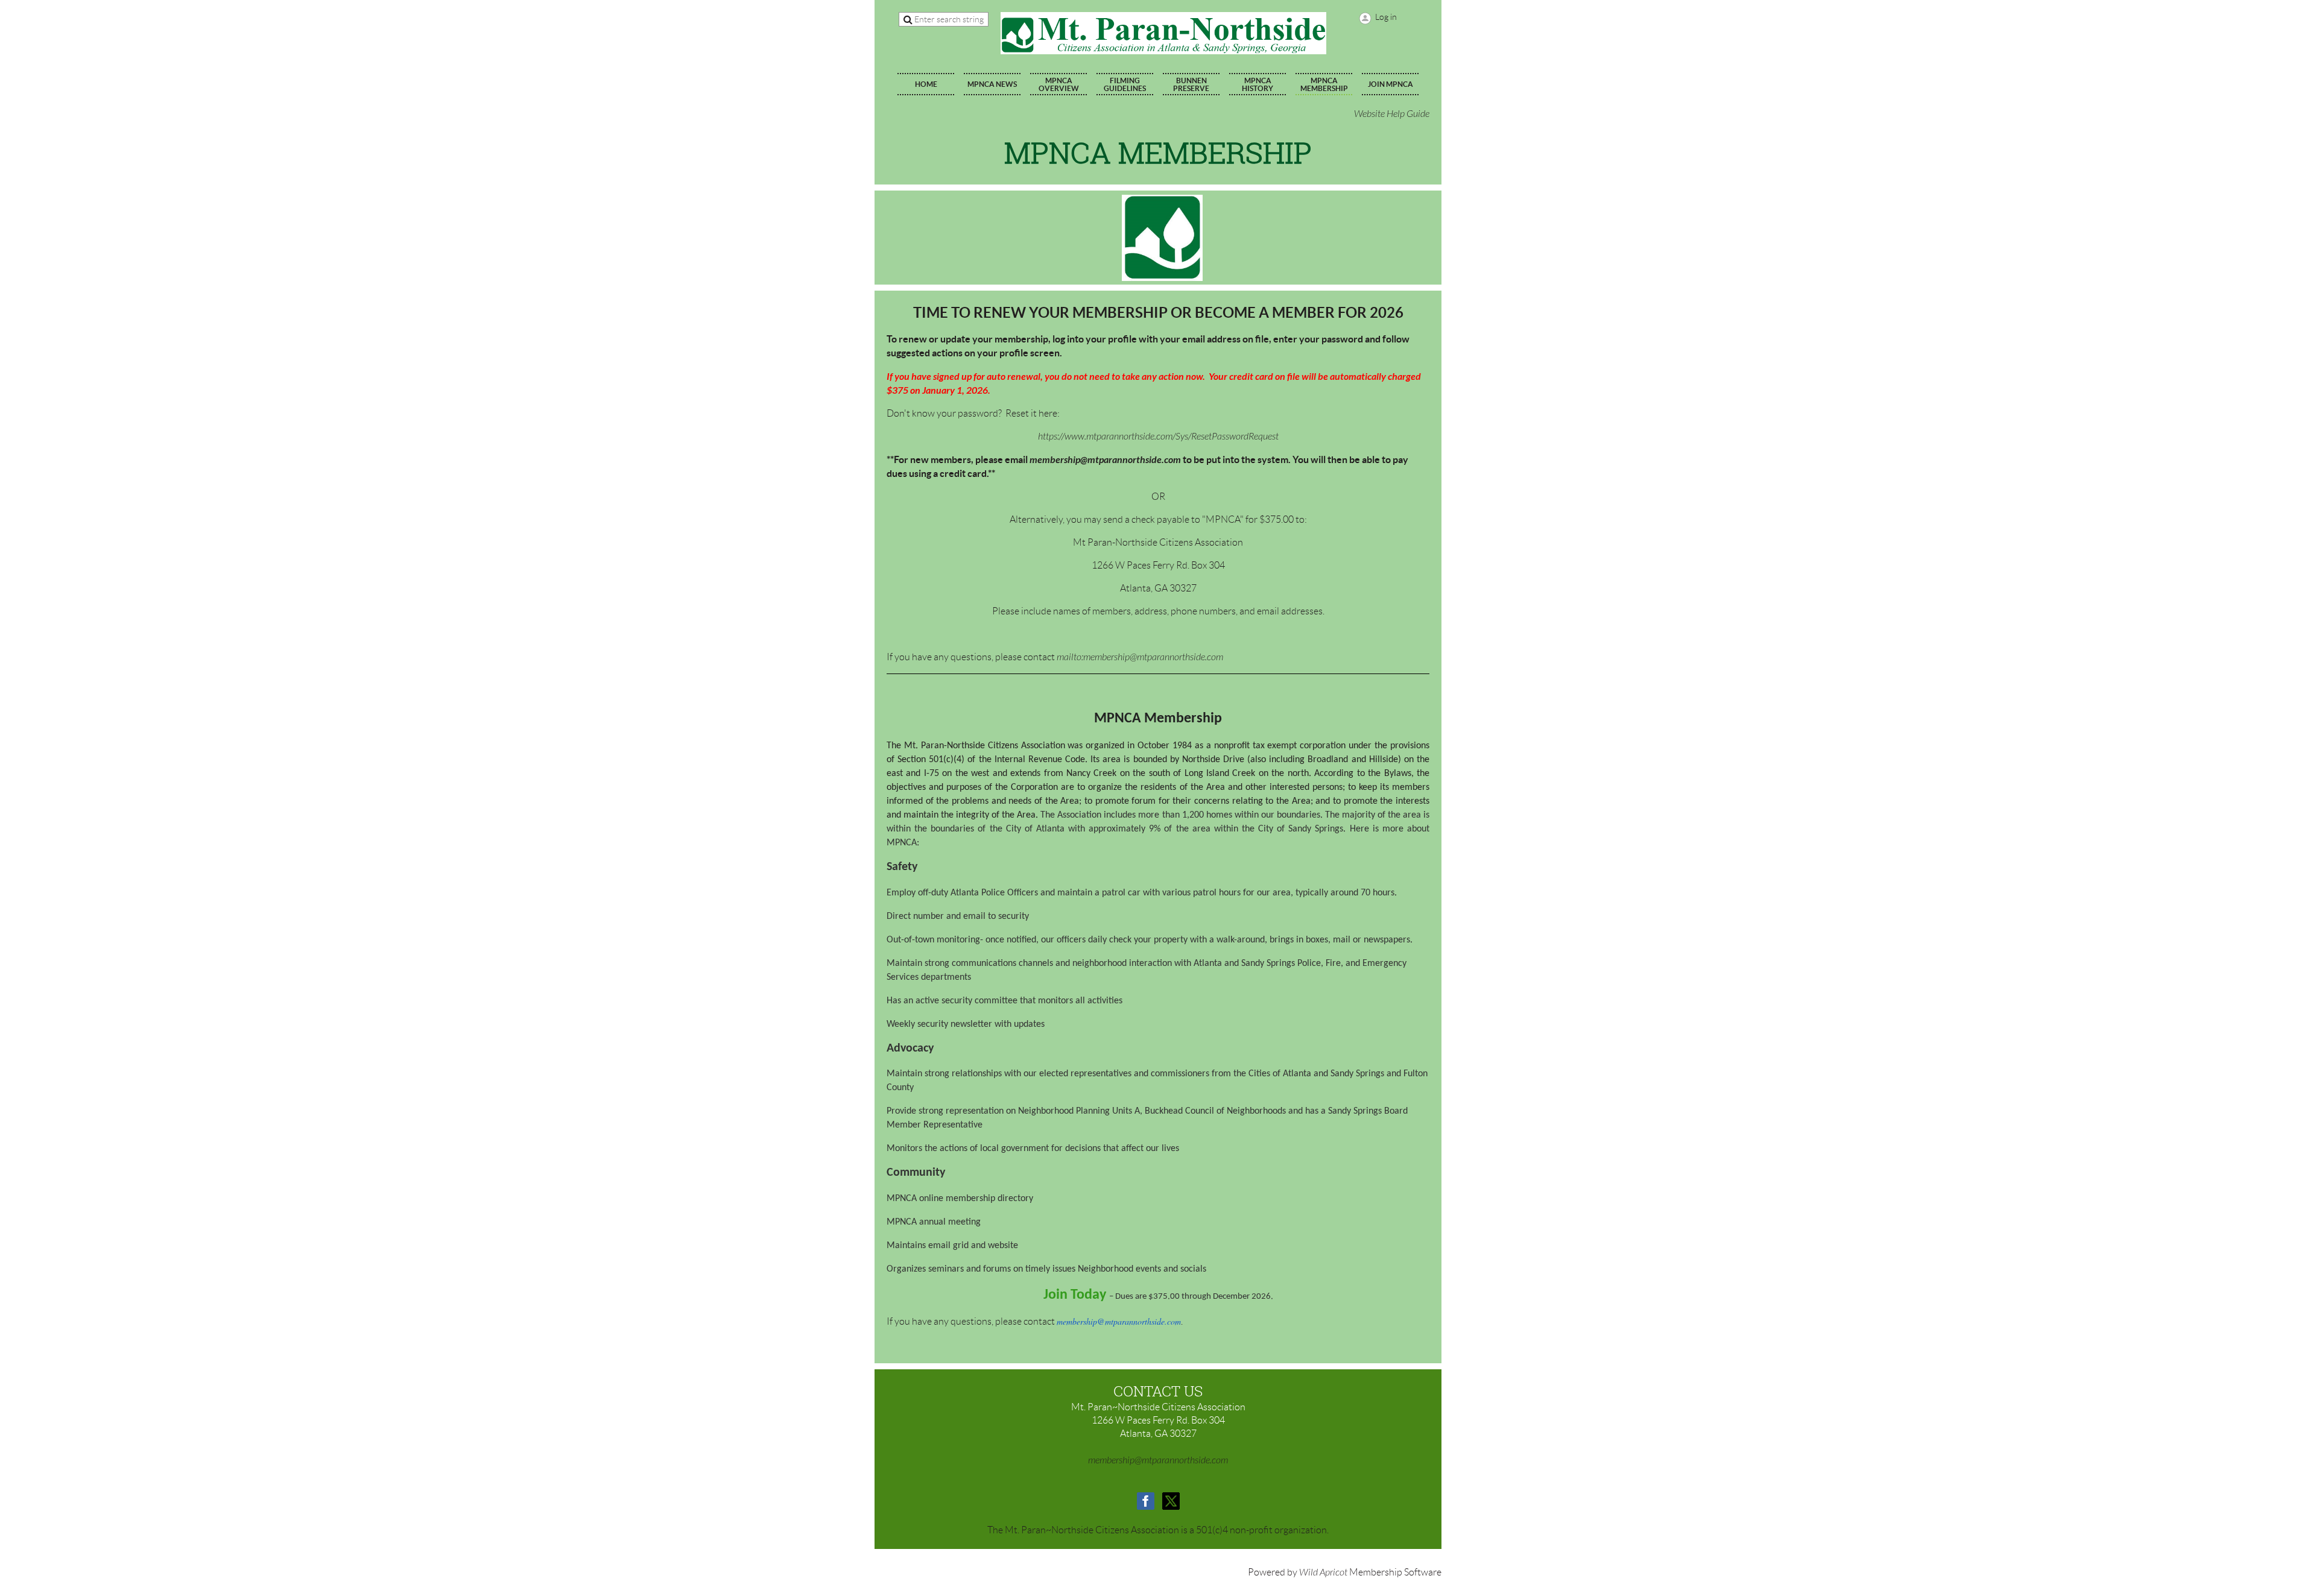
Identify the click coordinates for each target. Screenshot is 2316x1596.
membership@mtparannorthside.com (1105, 460)
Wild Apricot (1323, 1572)
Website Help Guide (1392, 114)
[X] (1171, 1501)
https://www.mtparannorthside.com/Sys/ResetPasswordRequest (1158, 437)
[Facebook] (1146, 1501)
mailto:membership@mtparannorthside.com (1140, 657)
